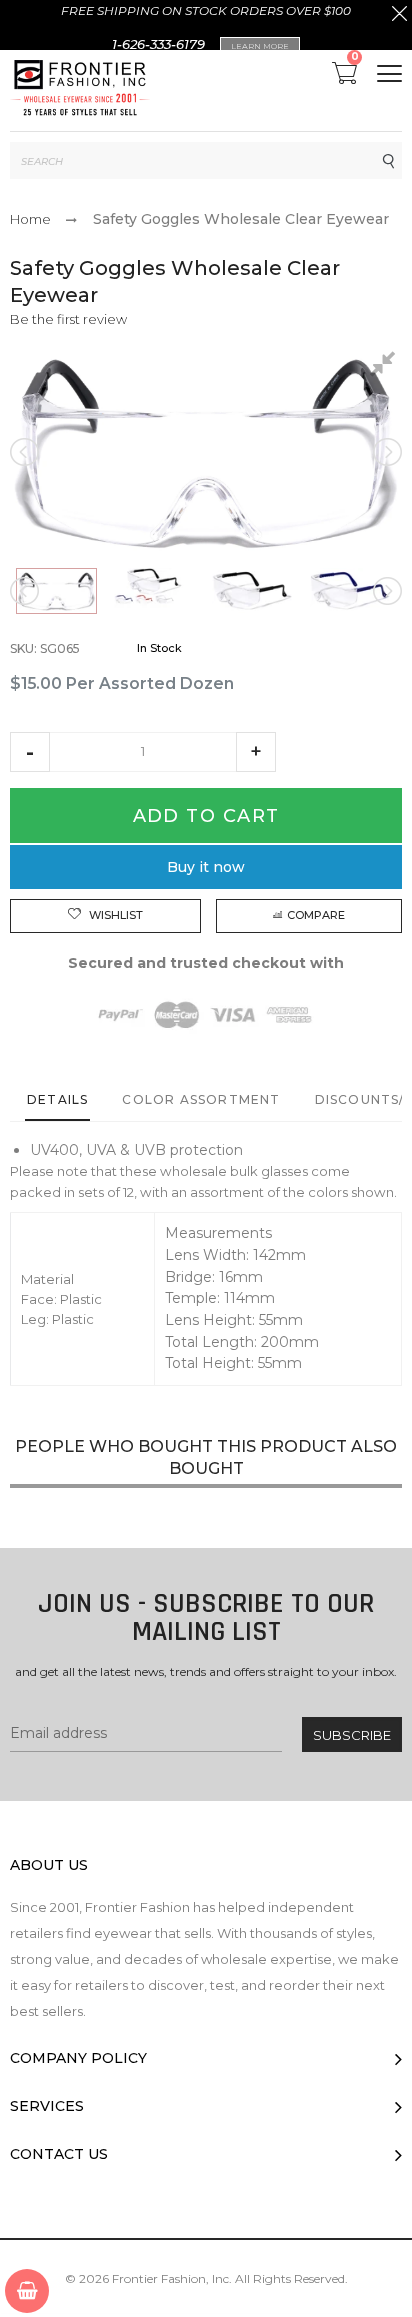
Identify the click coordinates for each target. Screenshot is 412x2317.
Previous (26, 452)
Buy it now (206, 867)
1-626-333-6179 (158, 44)
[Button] (389, 73)
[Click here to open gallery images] (386, 367)
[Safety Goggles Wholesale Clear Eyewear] (56, 591)
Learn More (260, 46)
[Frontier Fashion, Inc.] (80, 90)
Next (386, 452)
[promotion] (399, 16)
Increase (256, 752)
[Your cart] (27, 2291)
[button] (30, 752)
